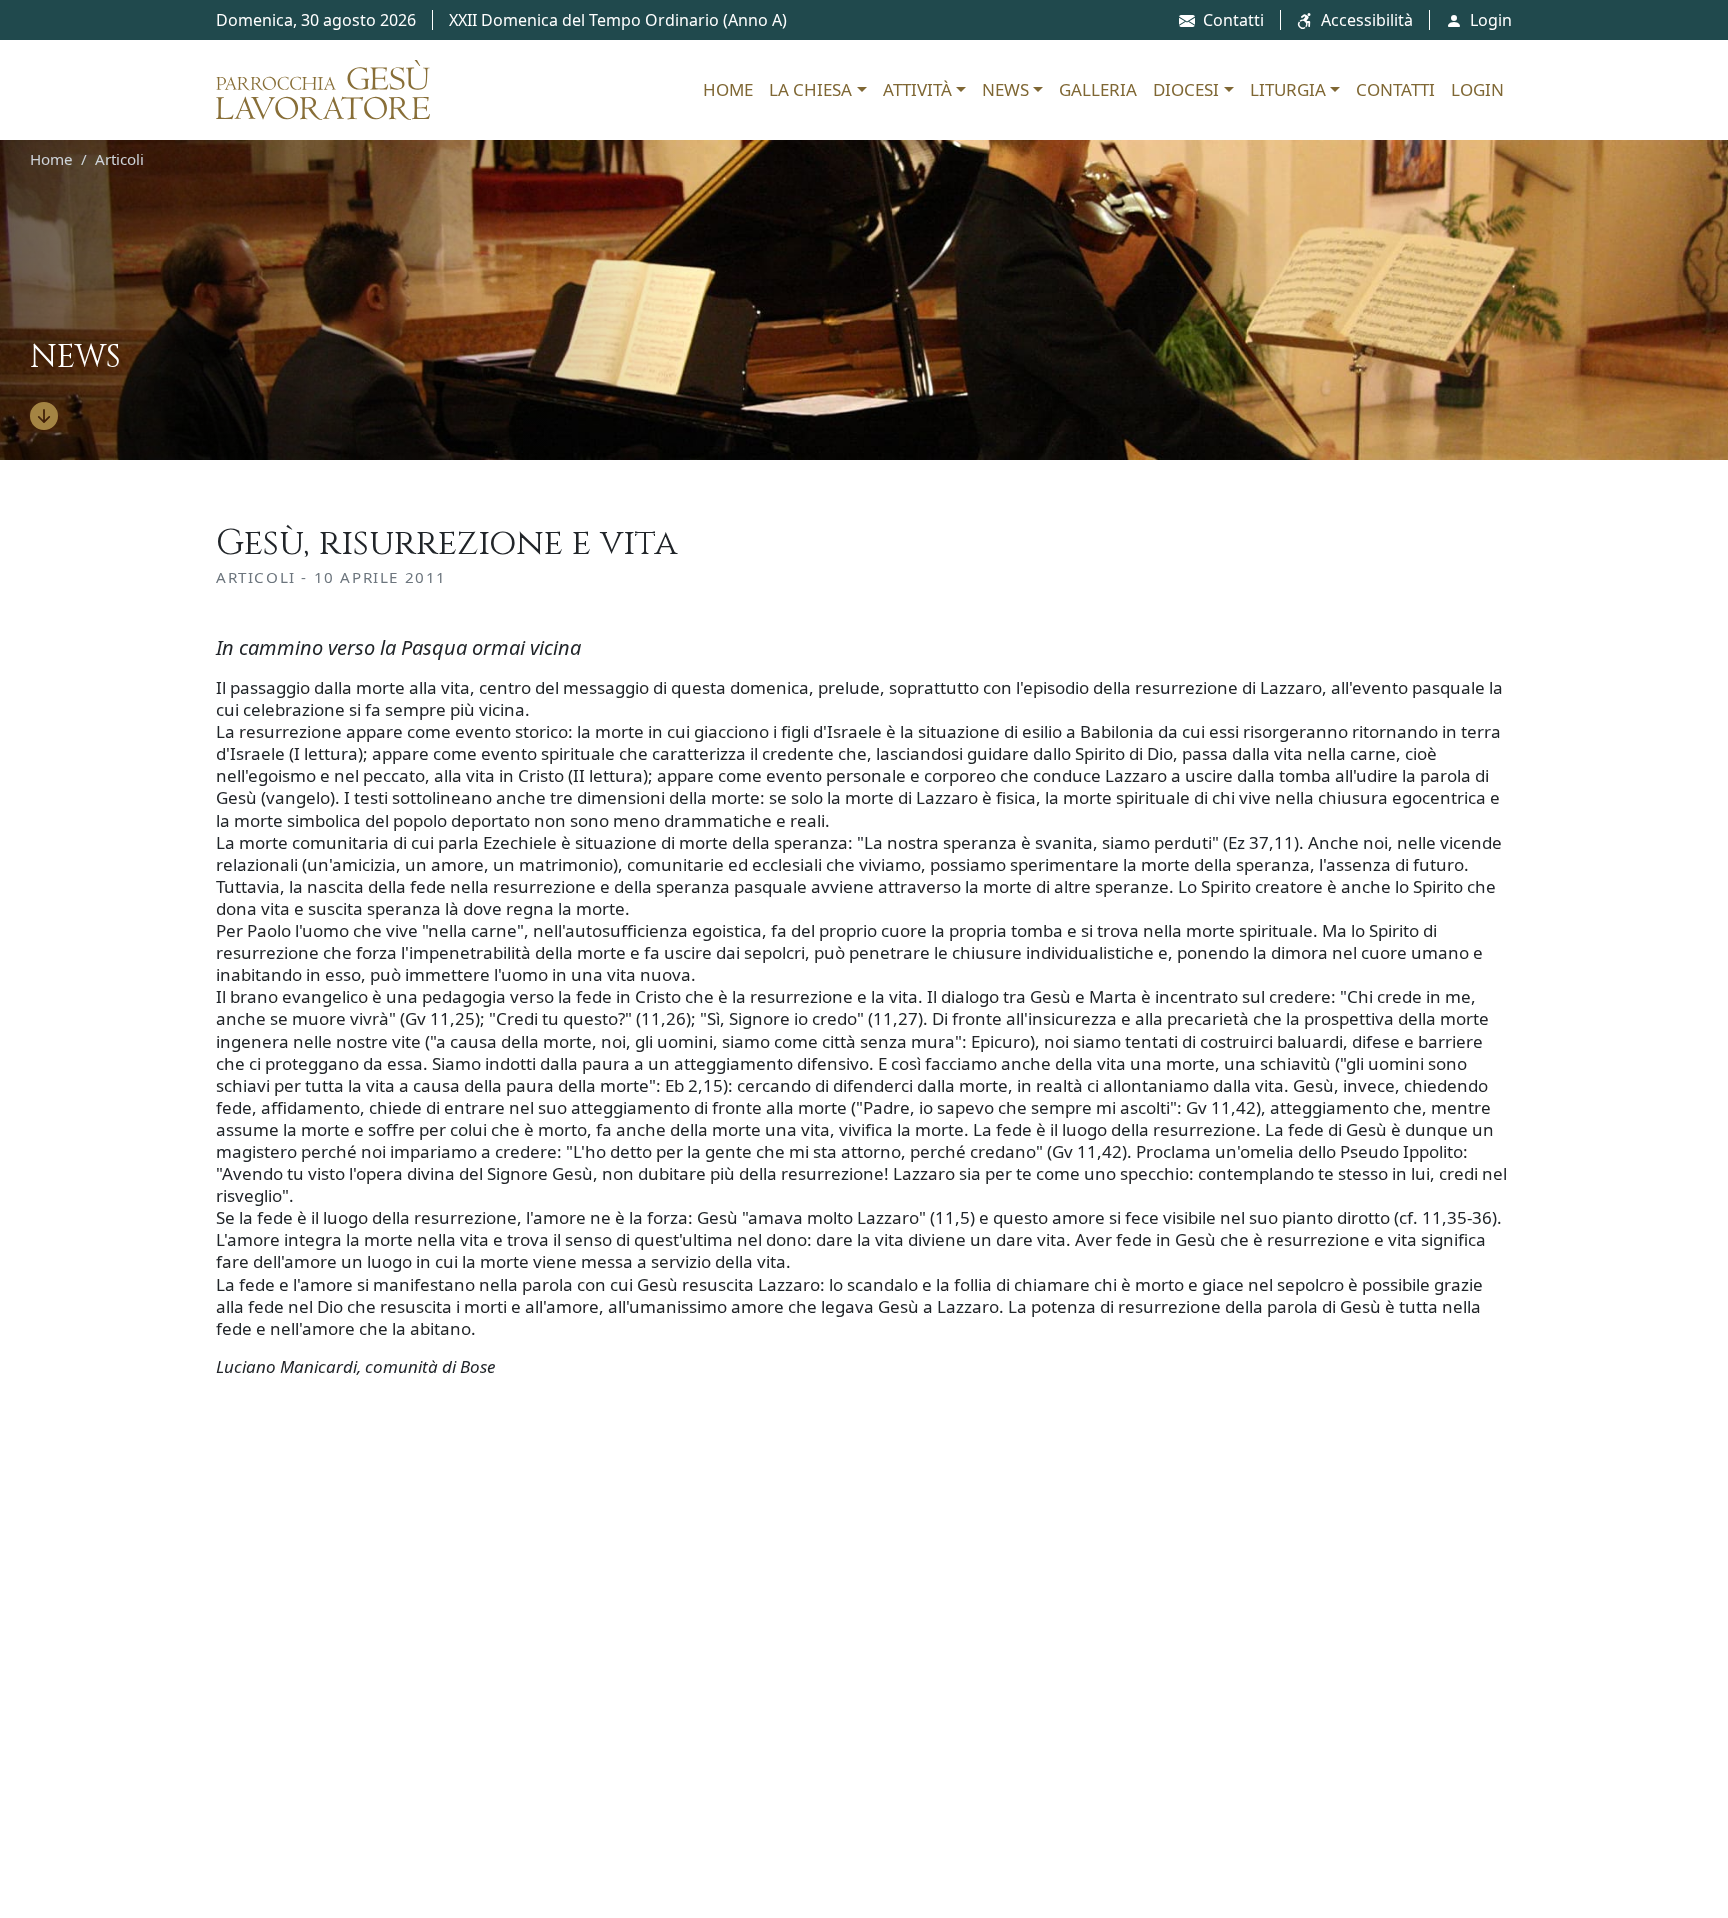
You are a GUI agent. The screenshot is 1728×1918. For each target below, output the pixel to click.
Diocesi (1186, 89)
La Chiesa (810, 89)
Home (728, 89)
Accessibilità (1367, 20)
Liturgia (1288, 89)
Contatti (1233, 20)
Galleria (1098, 89)
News (1005, 89)
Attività (917, 89)
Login (1491, 20)
